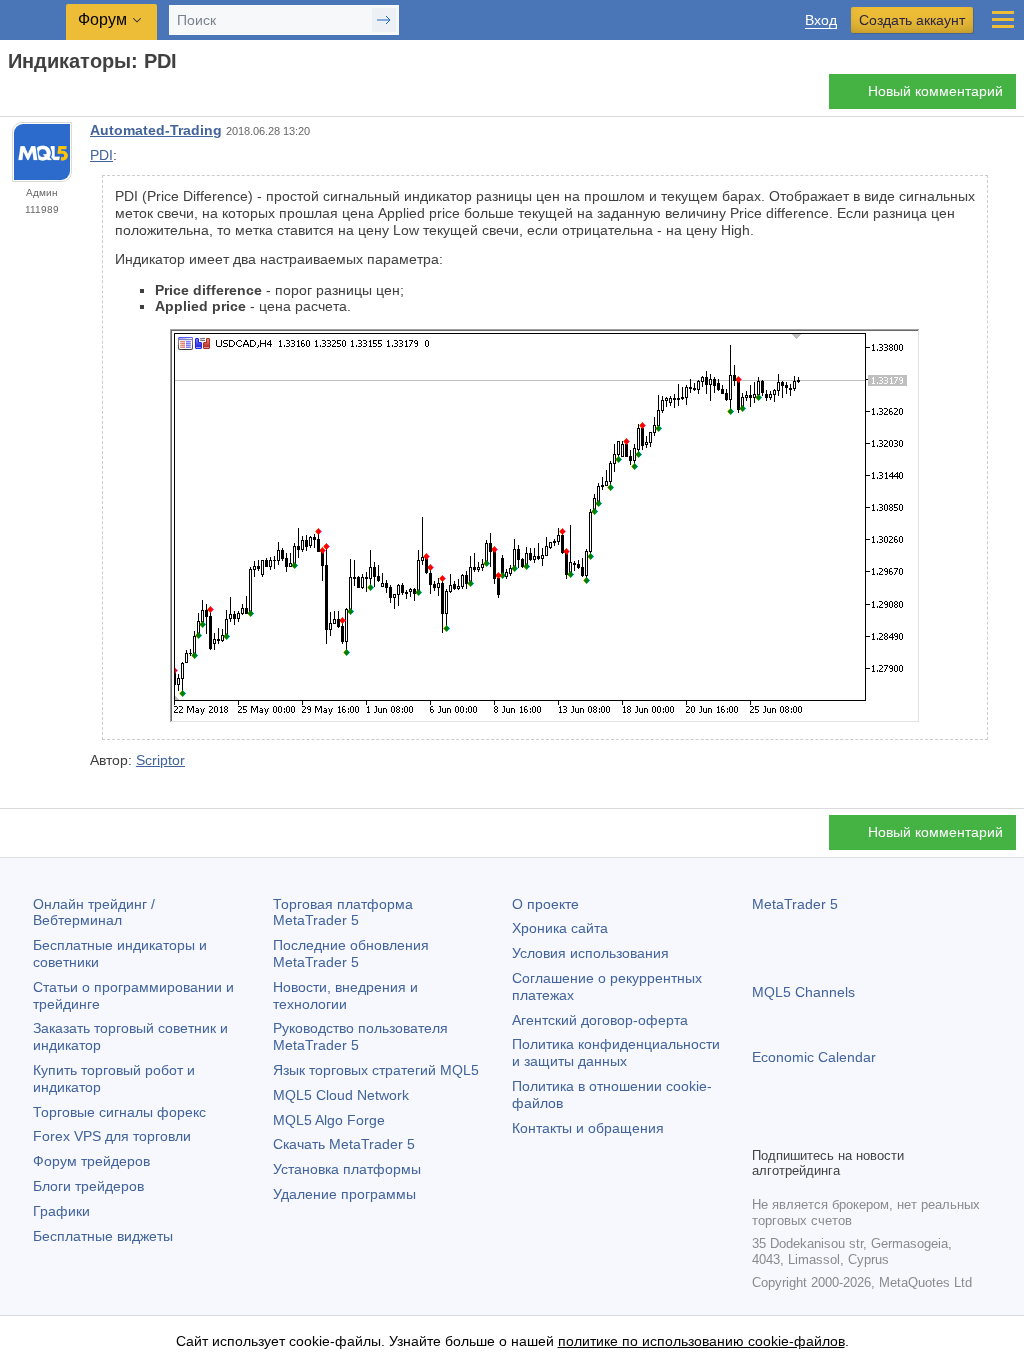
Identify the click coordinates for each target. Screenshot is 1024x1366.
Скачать (344, 1144)
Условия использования (590, 953)
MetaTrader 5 (795, 904)
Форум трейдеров (91, 1161)
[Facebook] (764, 1128)
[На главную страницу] (14, 96)
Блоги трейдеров (88, 1186)
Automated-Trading (156, 130)
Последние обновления (351, 953)
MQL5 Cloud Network (341, 1095)
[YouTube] (860, 1128)
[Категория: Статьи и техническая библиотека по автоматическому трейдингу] (38, 97)
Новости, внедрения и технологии (345, 995)
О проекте (545, 904)
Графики (61, 1211)
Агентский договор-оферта (600, 1020)
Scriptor (160, 760)
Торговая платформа (343, 912)
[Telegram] (796, 1128)
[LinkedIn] (892, 1128)
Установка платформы (347, 1169)
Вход (821, 20)
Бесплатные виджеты (103, 1236)
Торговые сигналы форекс (119, 1112)
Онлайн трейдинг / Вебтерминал (94, 912)
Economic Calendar (814, 1057)
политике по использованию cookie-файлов (701, 1341)
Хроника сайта (560, 928)
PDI (101, 155)
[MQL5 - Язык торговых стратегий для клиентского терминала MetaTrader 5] (35, 20)
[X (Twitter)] (828, 1128)
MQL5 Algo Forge (329, 1120)
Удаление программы (344, 1194)
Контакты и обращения (588, 1128)
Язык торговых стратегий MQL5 (376, 1070)
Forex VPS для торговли (112, 1136)
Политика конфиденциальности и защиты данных (616, 1052)
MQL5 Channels (803, 992)
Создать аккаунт (912, 20)
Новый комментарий (935, 91)
